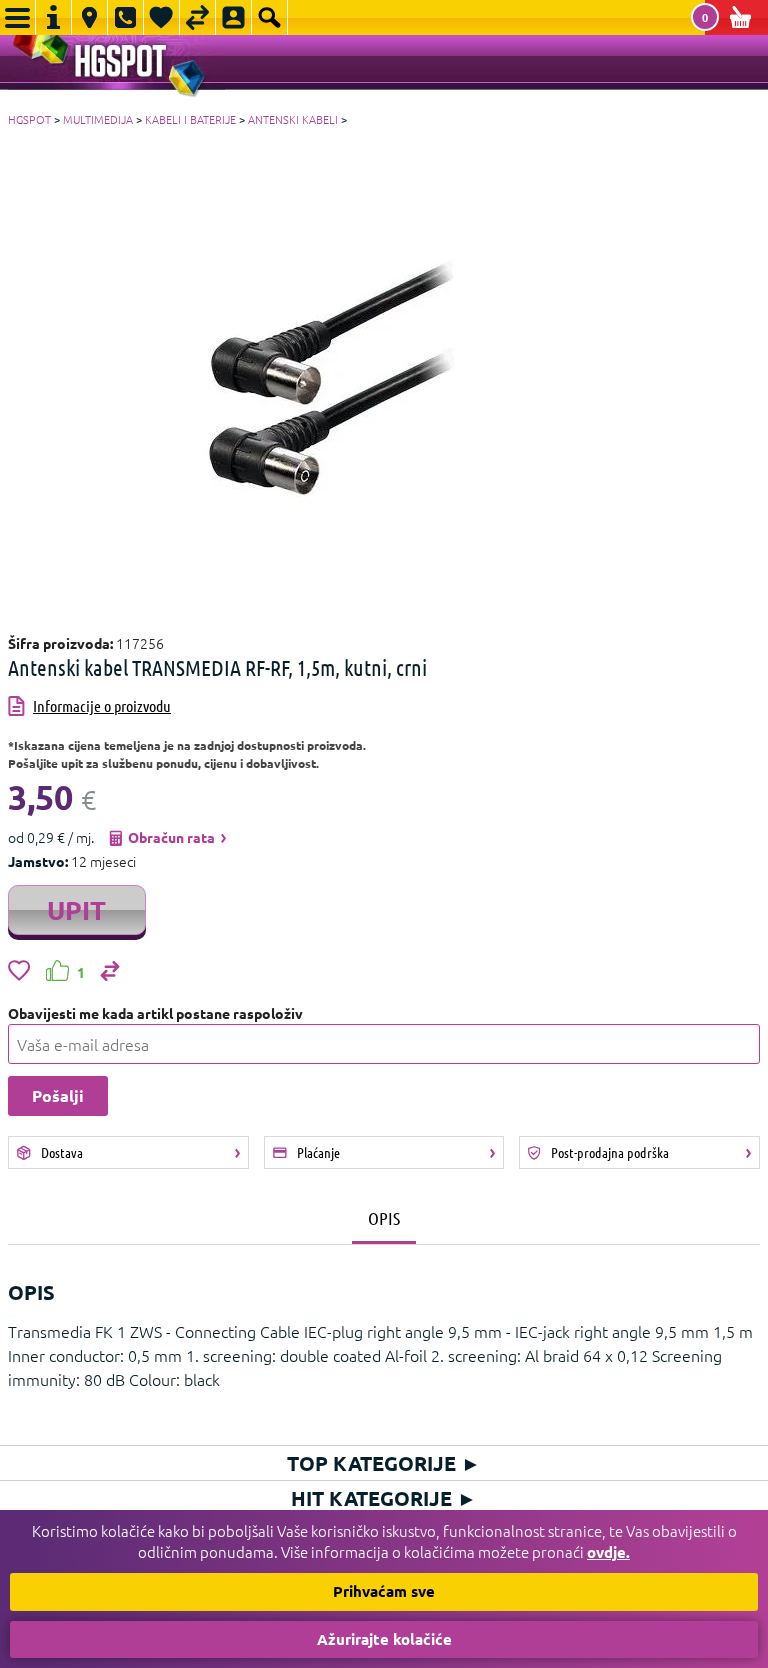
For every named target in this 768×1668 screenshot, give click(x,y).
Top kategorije (384, 1463)
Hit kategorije (384, 1498)
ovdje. (608, 1552)
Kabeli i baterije (190, 119)
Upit (76, 909)
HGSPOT (29, 119)
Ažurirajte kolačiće (384, 1639)
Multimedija (98, 119)
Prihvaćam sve (384, 1591)
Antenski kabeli (293, 119)
